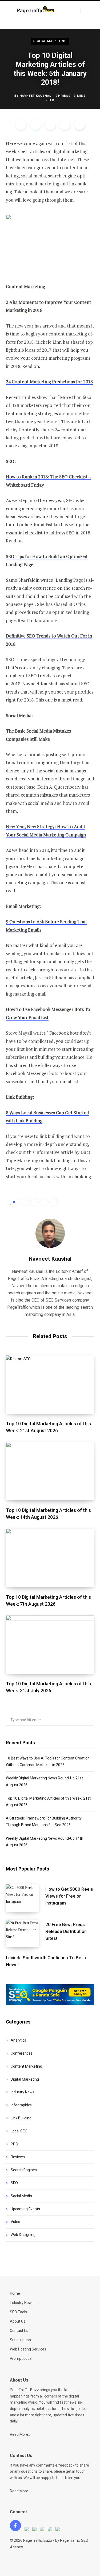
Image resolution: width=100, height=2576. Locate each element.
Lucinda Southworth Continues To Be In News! (46, 1961)
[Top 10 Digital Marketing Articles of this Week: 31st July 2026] (50, 1645)
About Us (18, 2321)
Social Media (21, 2196)
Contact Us (19, 2331)
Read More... (20, 2434)
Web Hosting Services (28, 2349)
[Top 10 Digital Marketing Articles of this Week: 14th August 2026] (50, 1471)
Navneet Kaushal (36, 96)
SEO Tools (18, 2312)
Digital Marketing (50, 41)
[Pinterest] (50, 125)
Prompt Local (21, 2358)
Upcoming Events (25, 2209)
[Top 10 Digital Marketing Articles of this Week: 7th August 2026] (50, 1558)
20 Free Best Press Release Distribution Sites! (66, 1931)
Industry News (23, 2092)
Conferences (22, 2053)
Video (15, 2222)
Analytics (18, 2040)
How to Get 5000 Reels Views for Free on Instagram (69, 1896)
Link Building (21, 2118)
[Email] (79, 125)
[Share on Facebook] (21, 125)
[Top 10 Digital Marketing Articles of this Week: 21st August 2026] (50, 1385)
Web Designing (23, 2235)
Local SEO (19, 2131)
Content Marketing (26, 2066)
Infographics (21, 2105)
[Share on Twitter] (35, 125)
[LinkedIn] (65, 125)
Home (15, 2293)
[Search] (85, 11)
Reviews (18, 2157)
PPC (14, 2144)
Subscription (20, 2340)
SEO (14, 2183)
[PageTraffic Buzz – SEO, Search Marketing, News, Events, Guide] (36, 10)
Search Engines (24, 2170)
